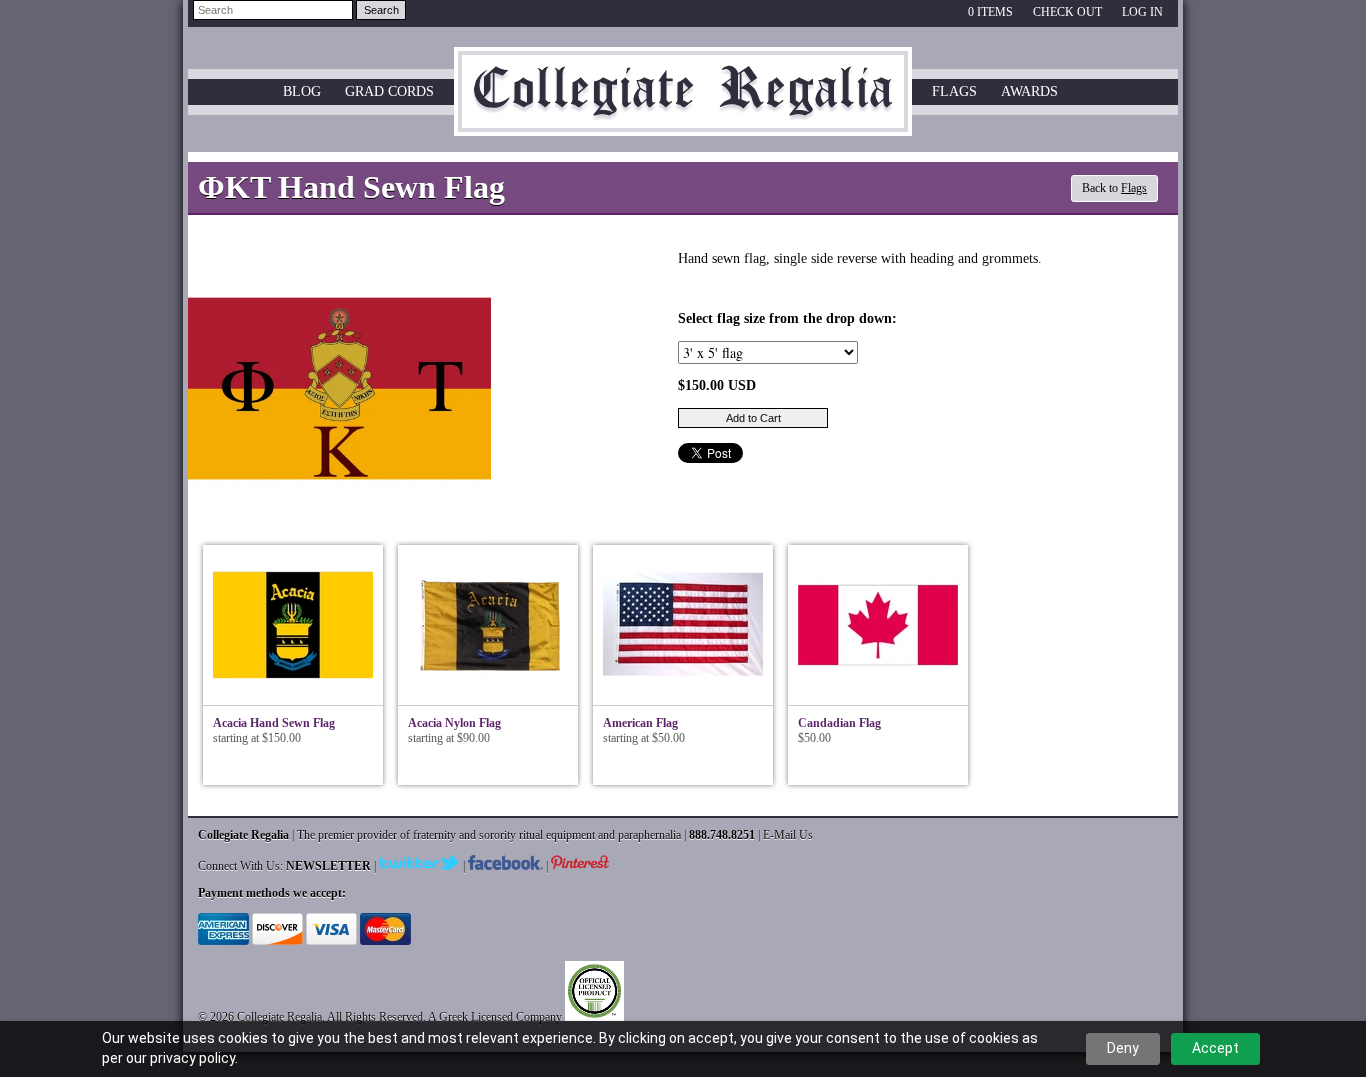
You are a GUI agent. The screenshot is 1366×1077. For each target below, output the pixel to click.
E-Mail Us (788, 835)
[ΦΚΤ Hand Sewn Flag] (339, 536)
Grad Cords (389, 91)
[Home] (683, 118)
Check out (1067, 12)
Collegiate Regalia (279, 1017)
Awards (1029, 91)
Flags (954, 91)
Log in (1142, 12)
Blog (302, 91)
